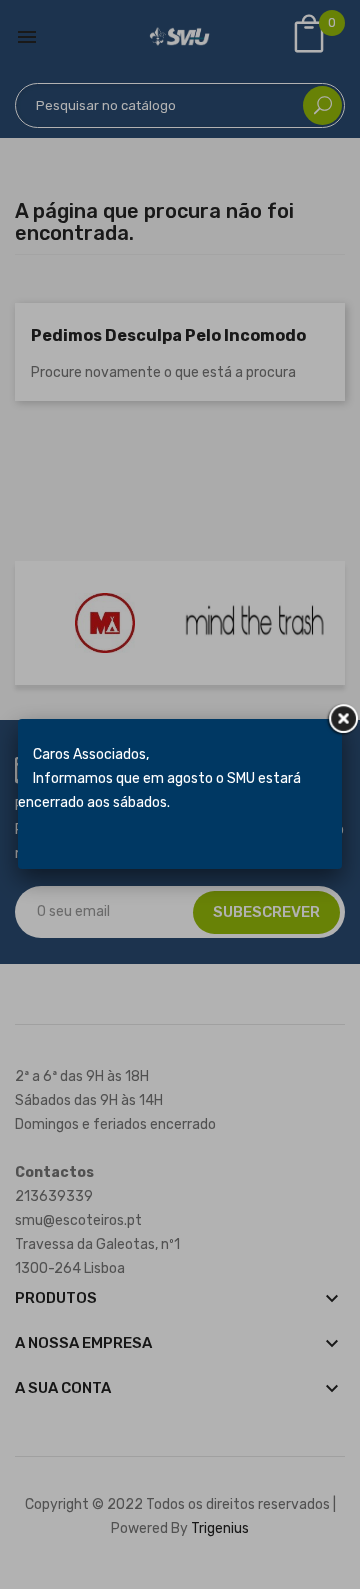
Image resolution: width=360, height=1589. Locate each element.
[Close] (342, 719)
